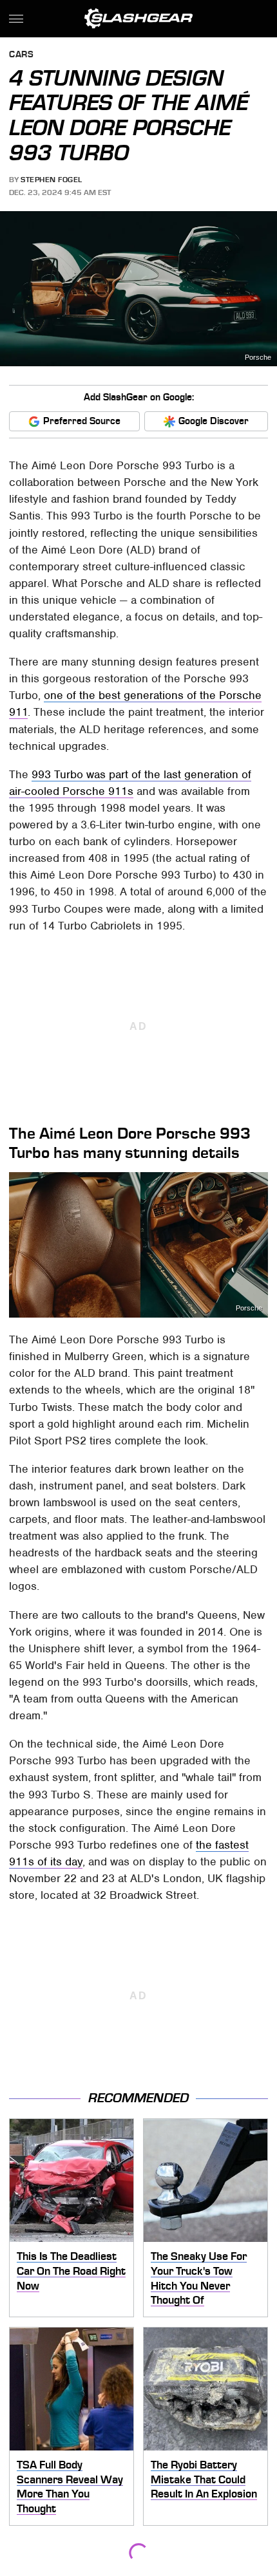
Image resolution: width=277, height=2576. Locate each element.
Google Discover (214, 421)
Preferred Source (82, 421)
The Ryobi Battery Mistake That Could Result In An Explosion (204, 2479)
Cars (21, 55)
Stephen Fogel (52, 180)
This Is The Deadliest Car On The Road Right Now (71, 2271)
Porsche (258, 358)
